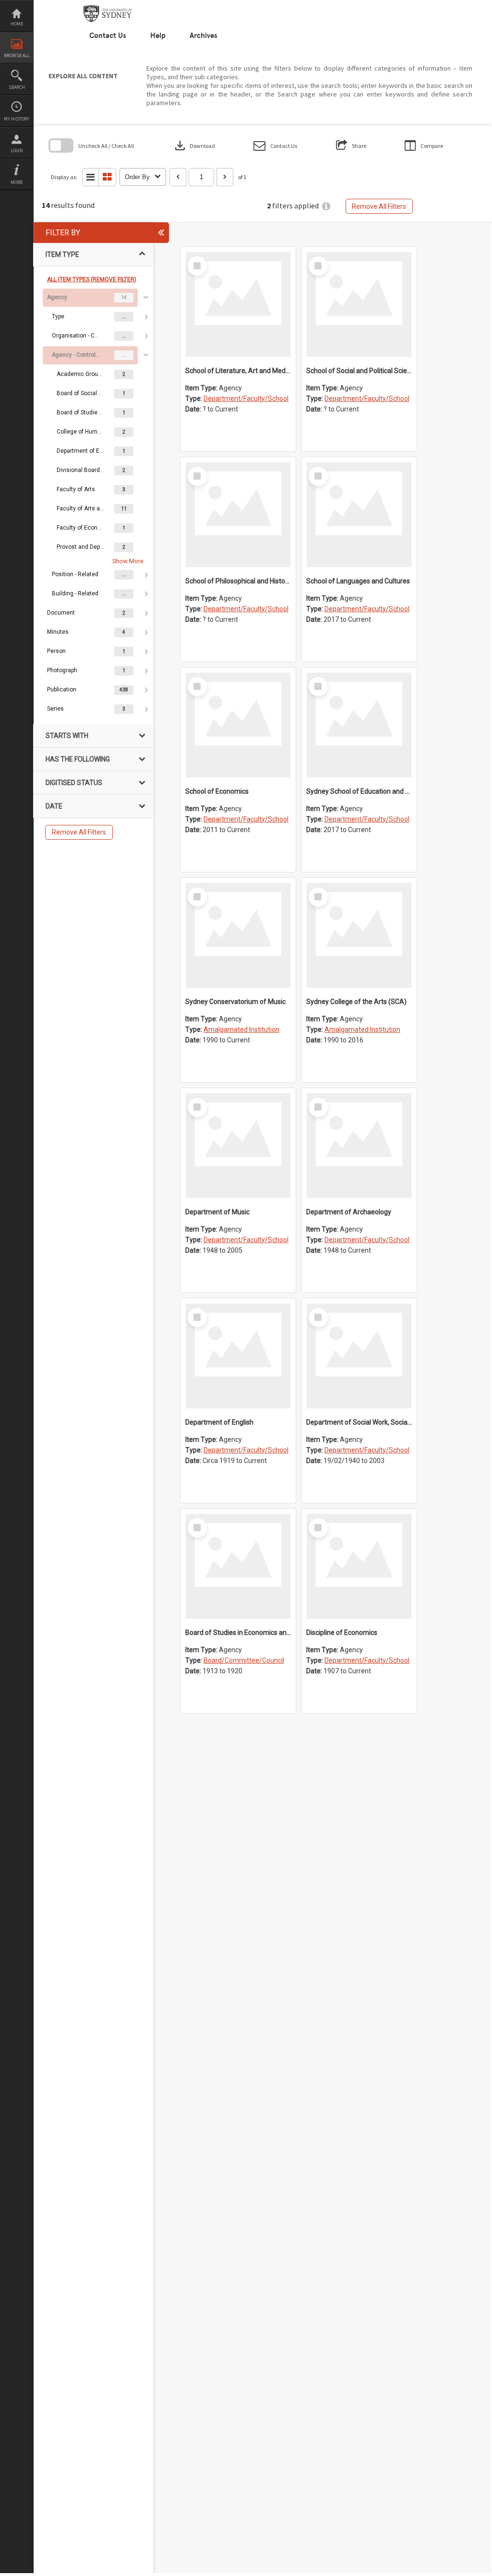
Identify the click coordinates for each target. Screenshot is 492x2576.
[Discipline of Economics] (359, 1566)
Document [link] (61, 613)
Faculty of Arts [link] (76, 489)
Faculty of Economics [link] (81, 528)
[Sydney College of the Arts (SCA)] (359, 935)
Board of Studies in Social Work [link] (81, 412)
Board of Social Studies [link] (81, 393)
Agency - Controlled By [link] (76, 355)
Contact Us (108, 36)
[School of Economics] (238, 725)
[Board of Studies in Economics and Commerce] (238, 1566)
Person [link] (56, 651)
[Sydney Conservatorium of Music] (238, 935)
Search (17, 87)
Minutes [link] (58, 632)
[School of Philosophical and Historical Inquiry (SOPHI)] (238, 515)
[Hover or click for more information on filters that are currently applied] (326, 206)
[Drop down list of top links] (446, 5)
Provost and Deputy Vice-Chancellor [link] (81, 547)
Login (17, 151)
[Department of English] (238, 1356)
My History (17, 119)
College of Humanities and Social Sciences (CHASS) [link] (81, 432)
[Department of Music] (238, 1146)
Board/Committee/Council (244, 1660)
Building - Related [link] (75, 593)
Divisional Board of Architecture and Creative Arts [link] (81, 470)
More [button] (17, 182)
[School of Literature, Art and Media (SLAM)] (238, 304)
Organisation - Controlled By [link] (76, 336)
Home (17, 24)
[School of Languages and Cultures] (359, 515)
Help (158, 36)
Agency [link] (57, 297)
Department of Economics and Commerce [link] (81, 451)
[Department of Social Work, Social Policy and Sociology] (359, 1356)
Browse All (17, 55)
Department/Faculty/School (246, 399)
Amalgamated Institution (241, 1029)
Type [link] (58, 316)
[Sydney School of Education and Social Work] (359, 725)
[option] (93, 446)
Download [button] (194, 145)
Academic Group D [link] (81, 374)
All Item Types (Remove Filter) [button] (92, 279)
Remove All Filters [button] (379, 206)
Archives (204, 36)
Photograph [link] (62, 670)
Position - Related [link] (75, 574)
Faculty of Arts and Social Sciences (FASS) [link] (81, 508)
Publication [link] (62, 689)
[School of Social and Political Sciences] (359, 304)
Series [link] (55, 709)
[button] (275, 146)
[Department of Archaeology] (359, 1146)
